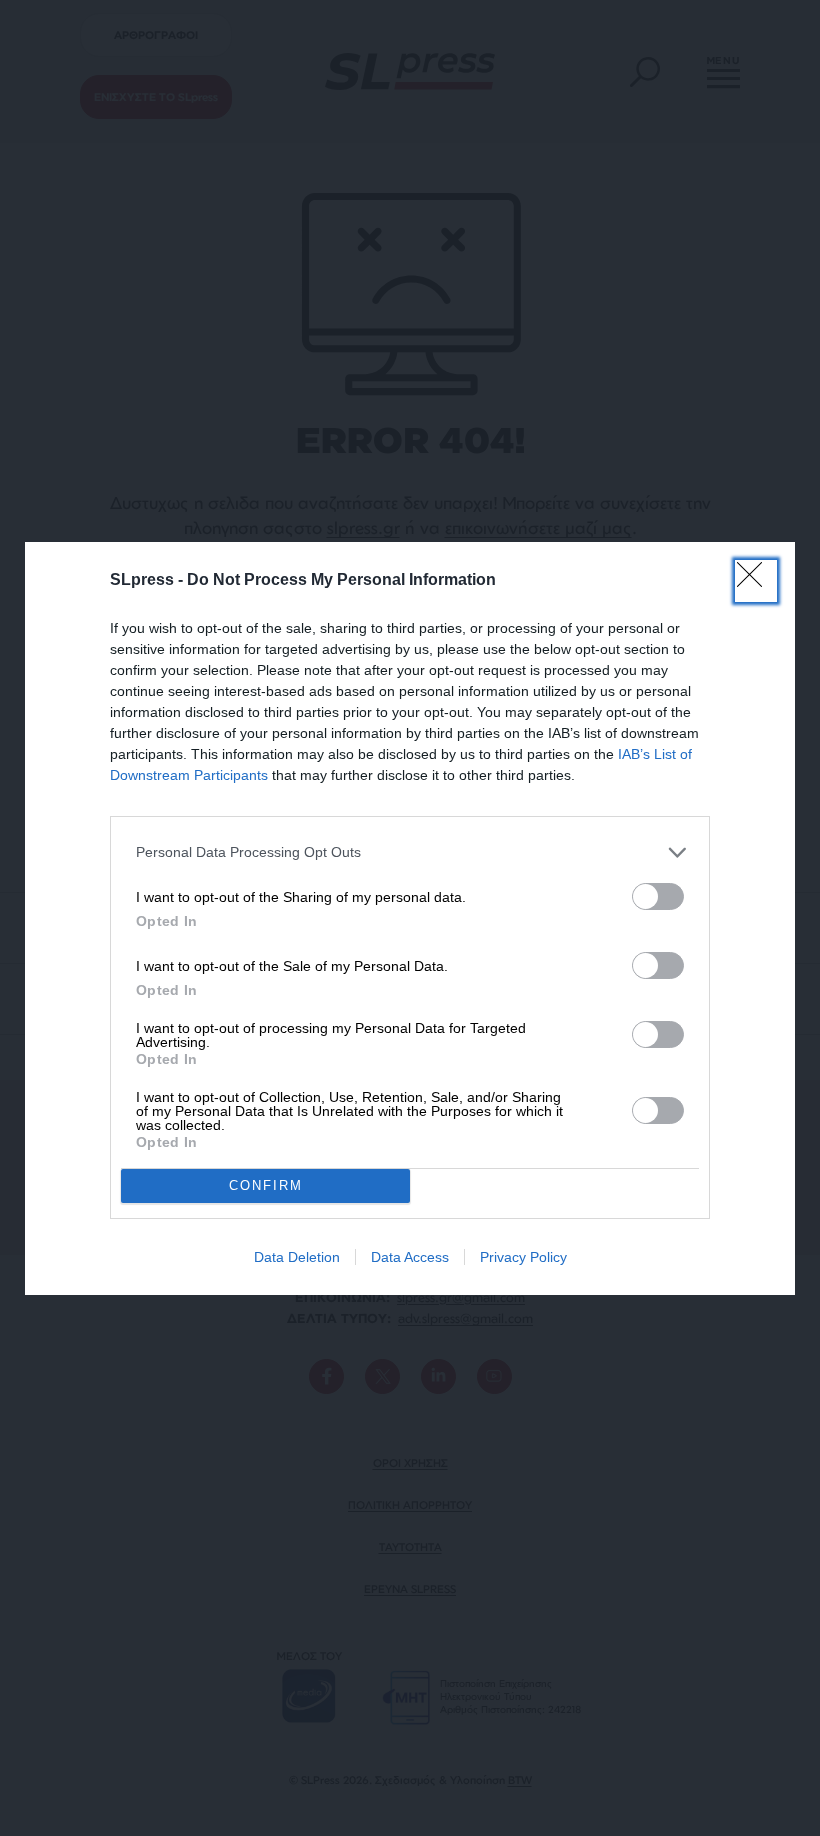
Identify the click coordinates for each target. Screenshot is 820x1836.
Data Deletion (297, 1257)
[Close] (756, 581)
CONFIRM (266, 1185)
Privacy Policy (523, 1257)
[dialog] (410, 918)
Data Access (410, 1257)
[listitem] (410, 852)
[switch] (658, 896)
